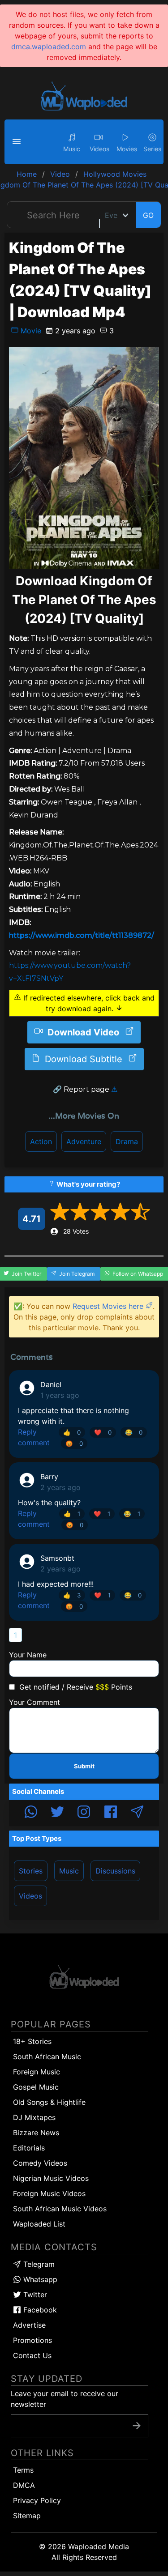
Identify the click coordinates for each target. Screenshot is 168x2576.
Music (69, 1871)
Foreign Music (37, 2072)
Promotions (32, 2340)
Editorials (29, 2148)
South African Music (47, 2057)
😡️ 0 (74, 1443)
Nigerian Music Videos (51, 2178)
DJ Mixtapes (34, 2117)
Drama (127, 1141)
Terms (23, 2470)
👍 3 (72, 1595)
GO (148, 215)
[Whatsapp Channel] (31, 1813)
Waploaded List (39, 2224)
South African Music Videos (60, 2209)
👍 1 (72, 1514)
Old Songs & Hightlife (49, 2102)
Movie (30, 331)
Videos (30, 1896)
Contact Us (32, 2355)
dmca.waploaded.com (49, 47)
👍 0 (72, 1432)
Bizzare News (36, 2133)
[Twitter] (57, 1813)
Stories (31, 1871)
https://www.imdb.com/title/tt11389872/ (82, 935)
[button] (18, 142)
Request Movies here (109, 1306)
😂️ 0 (134, 1432)
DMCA (24, 2485)
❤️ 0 (103, 1432)
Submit (84, 1766)
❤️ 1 (102, 1514)
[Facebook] (111, 1813)
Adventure (84, 1141)
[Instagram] (84, 1813)
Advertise (29, 2325)
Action (41, 1141)
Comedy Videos (40, 2163)
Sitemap (27, 2516)
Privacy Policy (37, 2500)
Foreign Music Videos (49, 2193)
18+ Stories (32, 2041)
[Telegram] (137, 1813)
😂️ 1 (132, 1514)
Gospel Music (36, 2087)
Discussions (115, 1871)
